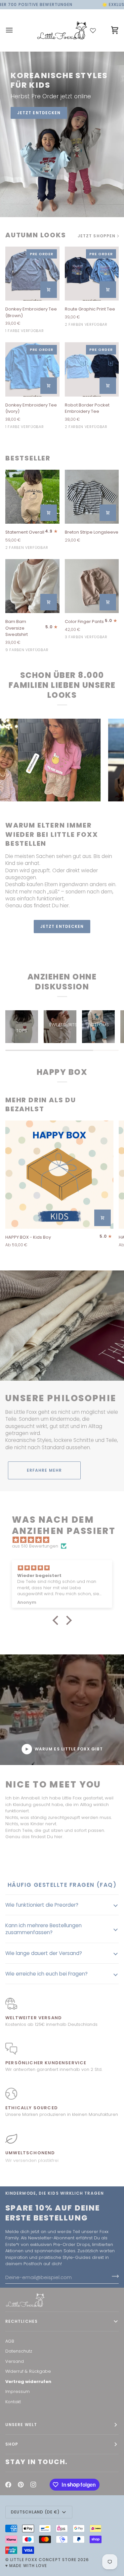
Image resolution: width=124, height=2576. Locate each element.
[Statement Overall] (32, 497)
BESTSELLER (28, 458)
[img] (65, 1540)
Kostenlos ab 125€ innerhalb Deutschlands (51, 2024)
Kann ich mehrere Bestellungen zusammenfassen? (43, 1929)
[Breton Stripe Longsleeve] (92, 497)
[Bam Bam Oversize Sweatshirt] (32, 586)
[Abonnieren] (113, 2276)
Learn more (62, 943)
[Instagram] (33, 2485)
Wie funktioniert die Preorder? (42, 1905)
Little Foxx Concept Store (43, 2560)
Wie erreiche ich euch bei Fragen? (46, 1974)
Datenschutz (19, 2351)
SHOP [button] (12, 2444)
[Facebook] (8, 2485)
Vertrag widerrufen (28, 2382)
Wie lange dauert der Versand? (44, 1953)
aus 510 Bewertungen (35, 1546)
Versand (15, 2361)
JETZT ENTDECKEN (39, 113)
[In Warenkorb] (49, 290)
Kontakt (13, 2402)
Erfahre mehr (44, 1470)
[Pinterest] (21, 2485)
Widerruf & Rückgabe (28, 2371)
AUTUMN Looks (36, 235)
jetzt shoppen (97, 236)
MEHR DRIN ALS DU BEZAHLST (41, 1105)
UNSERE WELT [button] (21, 2425)
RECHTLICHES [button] (21, 2321)
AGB (10, 2341)
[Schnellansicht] (49, 513)
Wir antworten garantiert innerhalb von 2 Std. (54, 2069)
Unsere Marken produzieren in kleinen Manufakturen (62, 2114)
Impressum (18, 2391)
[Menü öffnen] (15, 30)
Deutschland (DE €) (35, 2512)
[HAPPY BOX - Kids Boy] (59, 1175)
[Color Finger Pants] (92, 586)
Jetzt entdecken (62, 926)
